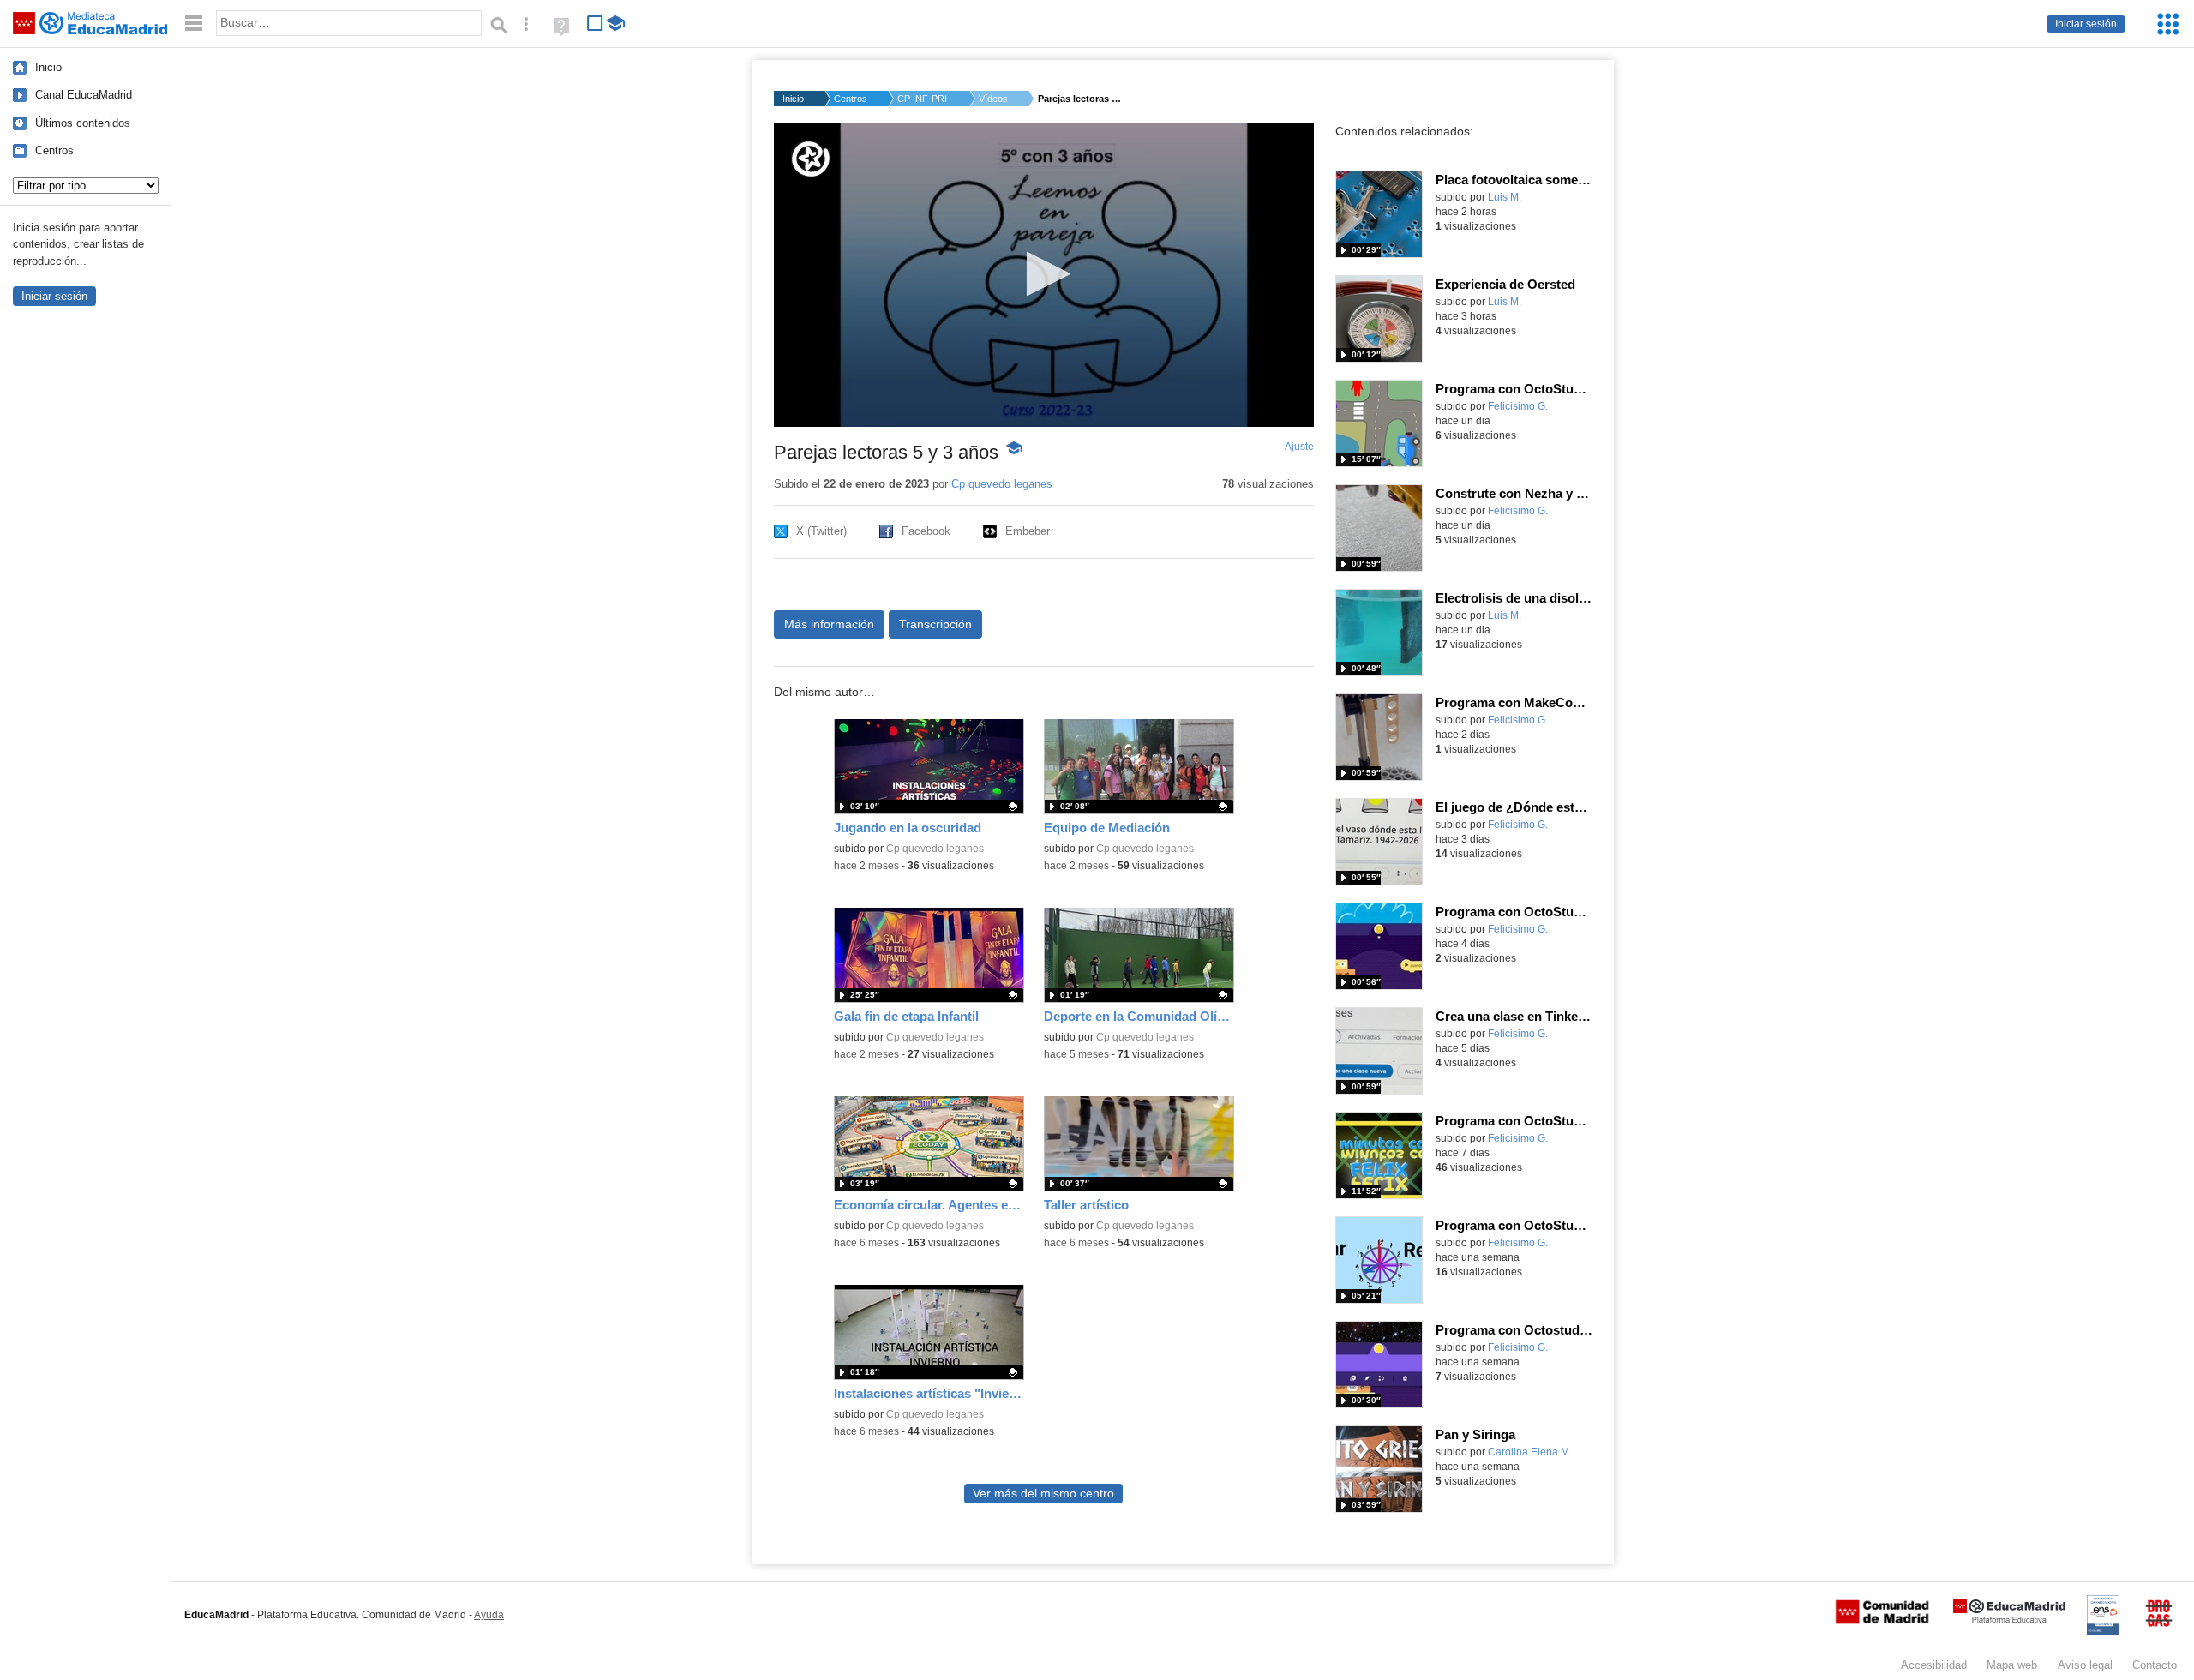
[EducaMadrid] (2009, 1620)
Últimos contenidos (83, 123)
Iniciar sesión (2086, 24)
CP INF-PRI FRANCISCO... (923, 99)
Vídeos (993, 99)
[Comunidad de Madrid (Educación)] (1882, 1620)
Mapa (2012, 1665)
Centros (54, 150)
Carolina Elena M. (1530, 1452)
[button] (1043, 274)
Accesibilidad (1934, 1665)
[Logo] (811, 159)
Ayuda (489, 1615)
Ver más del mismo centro (1043, 1494)
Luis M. (1505, 197)
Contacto (2155, 1665)
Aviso (2085, 1665)
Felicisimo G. (1518, 406)
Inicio (48, 67)
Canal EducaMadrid (84, 95)
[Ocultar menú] (194, 24)
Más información (829, 624)
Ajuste (1299, 447)
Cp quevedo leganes (1002, 484)
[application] (1044, 275)
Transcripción (935, 624)
